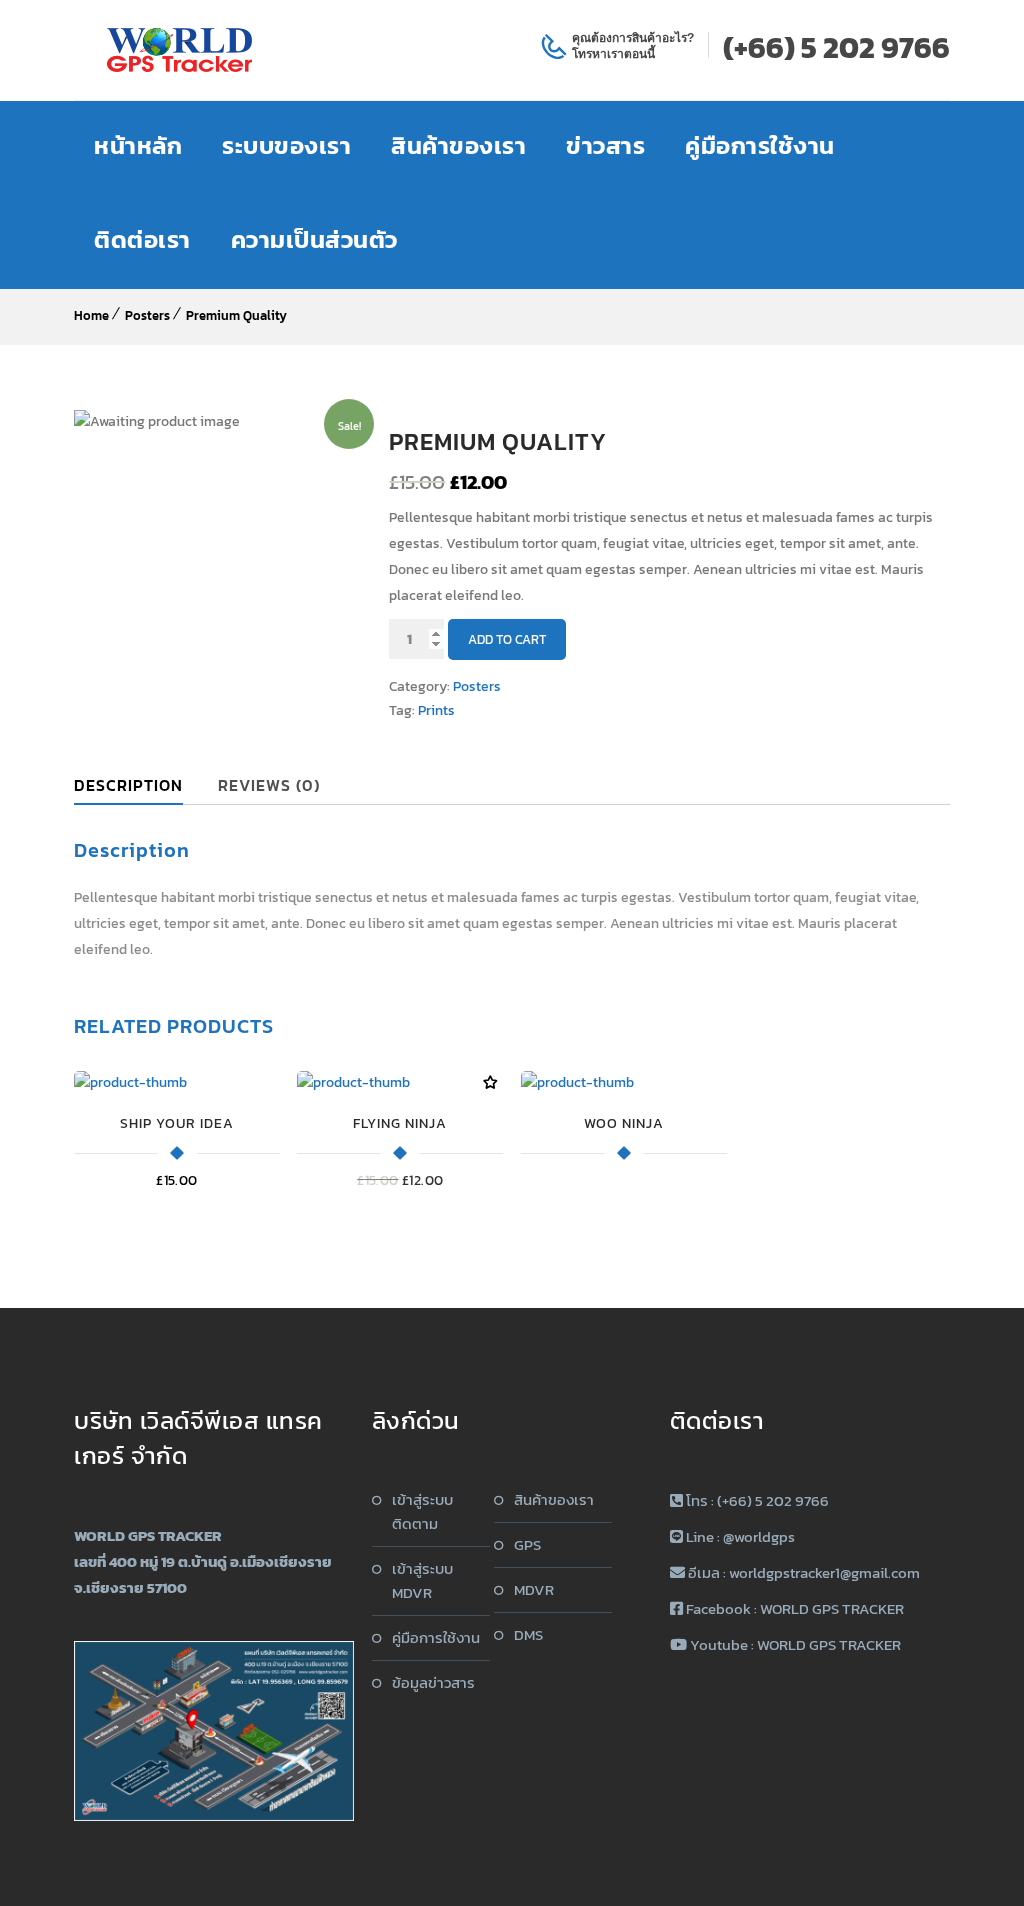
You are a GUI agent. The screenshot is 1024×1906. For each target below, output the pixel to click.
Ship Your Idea (177, 1123)
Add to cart (507, 639)
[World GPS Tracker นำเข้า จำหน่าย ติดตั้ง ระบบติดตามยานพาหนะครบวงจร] (180, 50)
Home (91, 315)
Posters (147, 315)
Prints (436, 710)
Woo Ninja (624, 1123)
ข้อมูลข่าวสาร (433, 1682)
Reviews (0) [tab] (269, 785)
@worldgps (759, 1536)
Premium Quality (236, 315)
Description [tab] (128, 785)
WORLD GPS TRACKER (832, 1608)
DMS (528, 1634)
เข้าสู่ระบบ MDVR (422, 1580)
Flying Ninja (400, 1123)
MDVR (534, 1589)
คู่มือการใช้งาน (436, 1637)
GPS (527, 1544)
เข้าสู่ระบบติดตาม (422, 1511)
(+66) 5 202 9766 (836, 47)
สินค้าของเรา (554, 1499)
